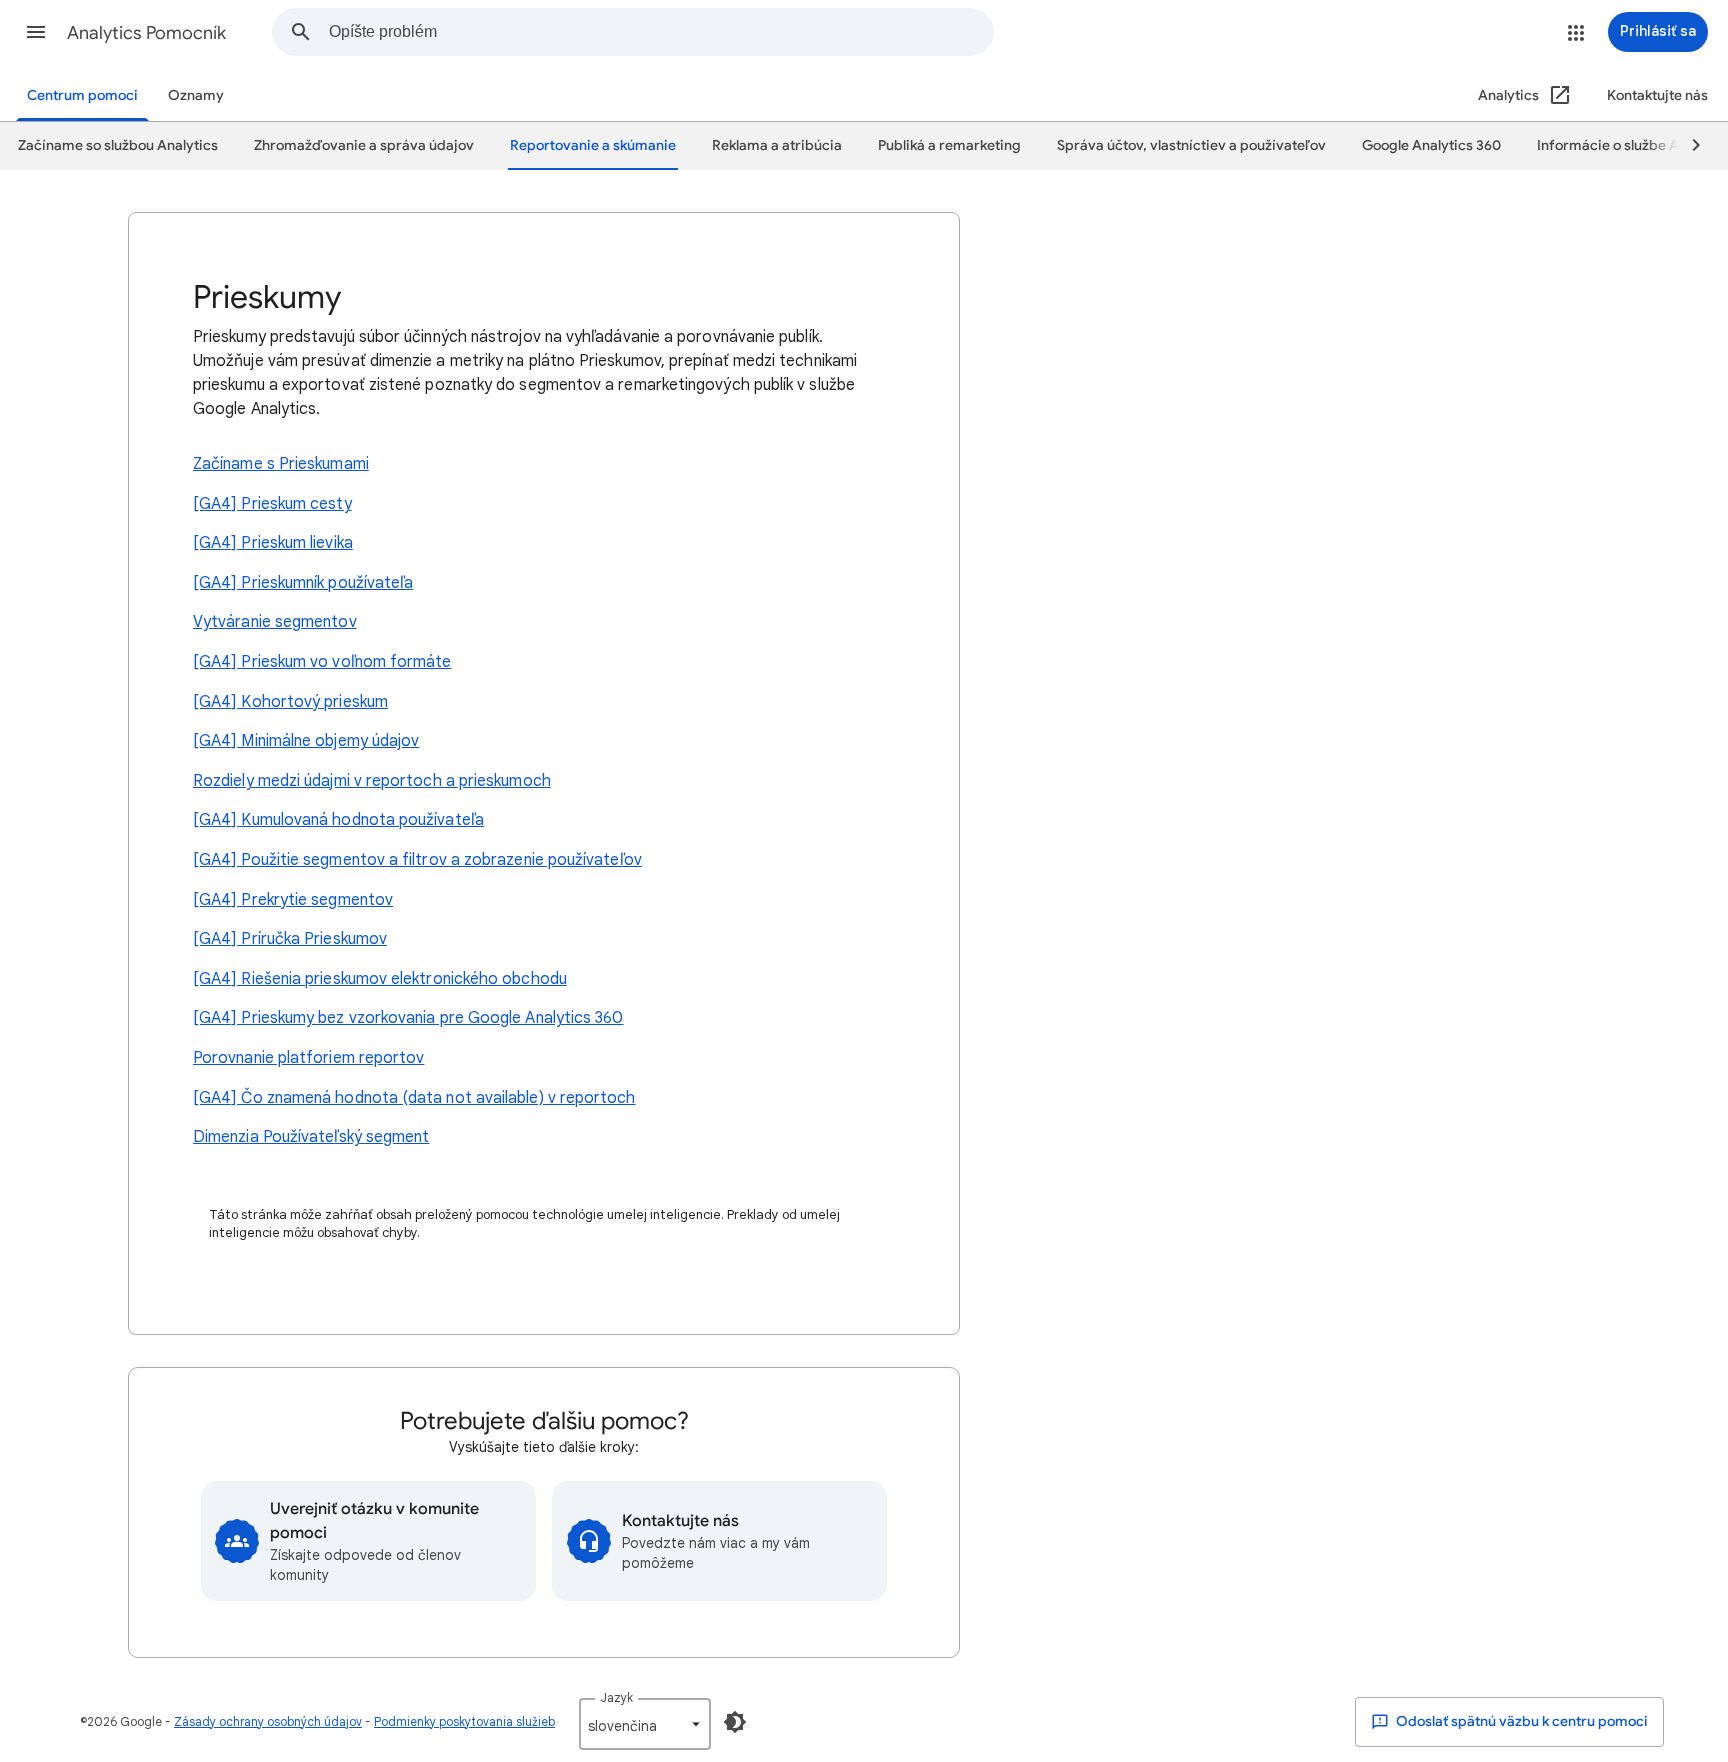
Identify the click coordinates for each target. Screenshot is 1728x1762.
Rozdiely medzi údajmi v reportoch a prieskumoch (372, 781)
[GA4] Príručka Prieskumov (290, 939)
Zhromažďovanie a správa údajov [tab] (364, 145)
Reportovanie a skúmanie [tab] (593, 145)
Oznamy (196, 95)
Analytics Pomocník (146, 33)
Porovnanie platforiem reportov (308, 1058)
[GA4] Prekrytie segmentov (293, 900)
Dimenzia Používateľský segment (311, 1137)
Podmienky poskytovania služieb (464, 1721)
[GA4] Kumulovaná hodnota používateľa (338, 820)
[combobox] (661, 32)
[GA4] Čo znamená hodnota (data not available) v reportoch (414, 1098)
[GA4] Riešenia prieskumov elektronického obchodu (380, 979)
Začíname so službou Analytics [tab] (118, 145)
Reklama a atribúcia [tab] (777, 145)
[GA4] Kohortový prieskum (290, 702)
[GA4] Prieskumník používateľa (303, 583)
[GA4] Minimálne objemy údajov (306, 741)
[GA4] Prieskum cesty (272, 504)
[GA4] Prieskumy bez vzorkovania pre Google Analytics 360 (408, 1018)
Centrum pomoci (82, 95)
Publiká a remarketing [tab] (949, 145)
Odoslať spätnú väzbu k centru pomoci (1520, 1721)
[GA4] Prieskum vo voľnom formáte (322, 662)
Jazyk (616, 1697)
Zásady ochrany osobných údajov (268, 1721)
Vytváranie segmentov (275, 622)
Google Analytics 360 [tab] (1431, 145)
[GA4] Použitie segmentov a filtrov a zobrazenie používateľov (417, 860)
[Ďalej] (1687, 146)
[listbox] (645, 1724)
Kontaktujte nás (1657, 95)
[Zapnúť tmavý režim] (735, 1722)
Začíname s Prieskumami (281, 464)
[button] (36, 32)
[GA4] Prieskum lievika (273, 543)
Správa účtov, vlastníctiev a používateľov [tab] (1191, 145)
